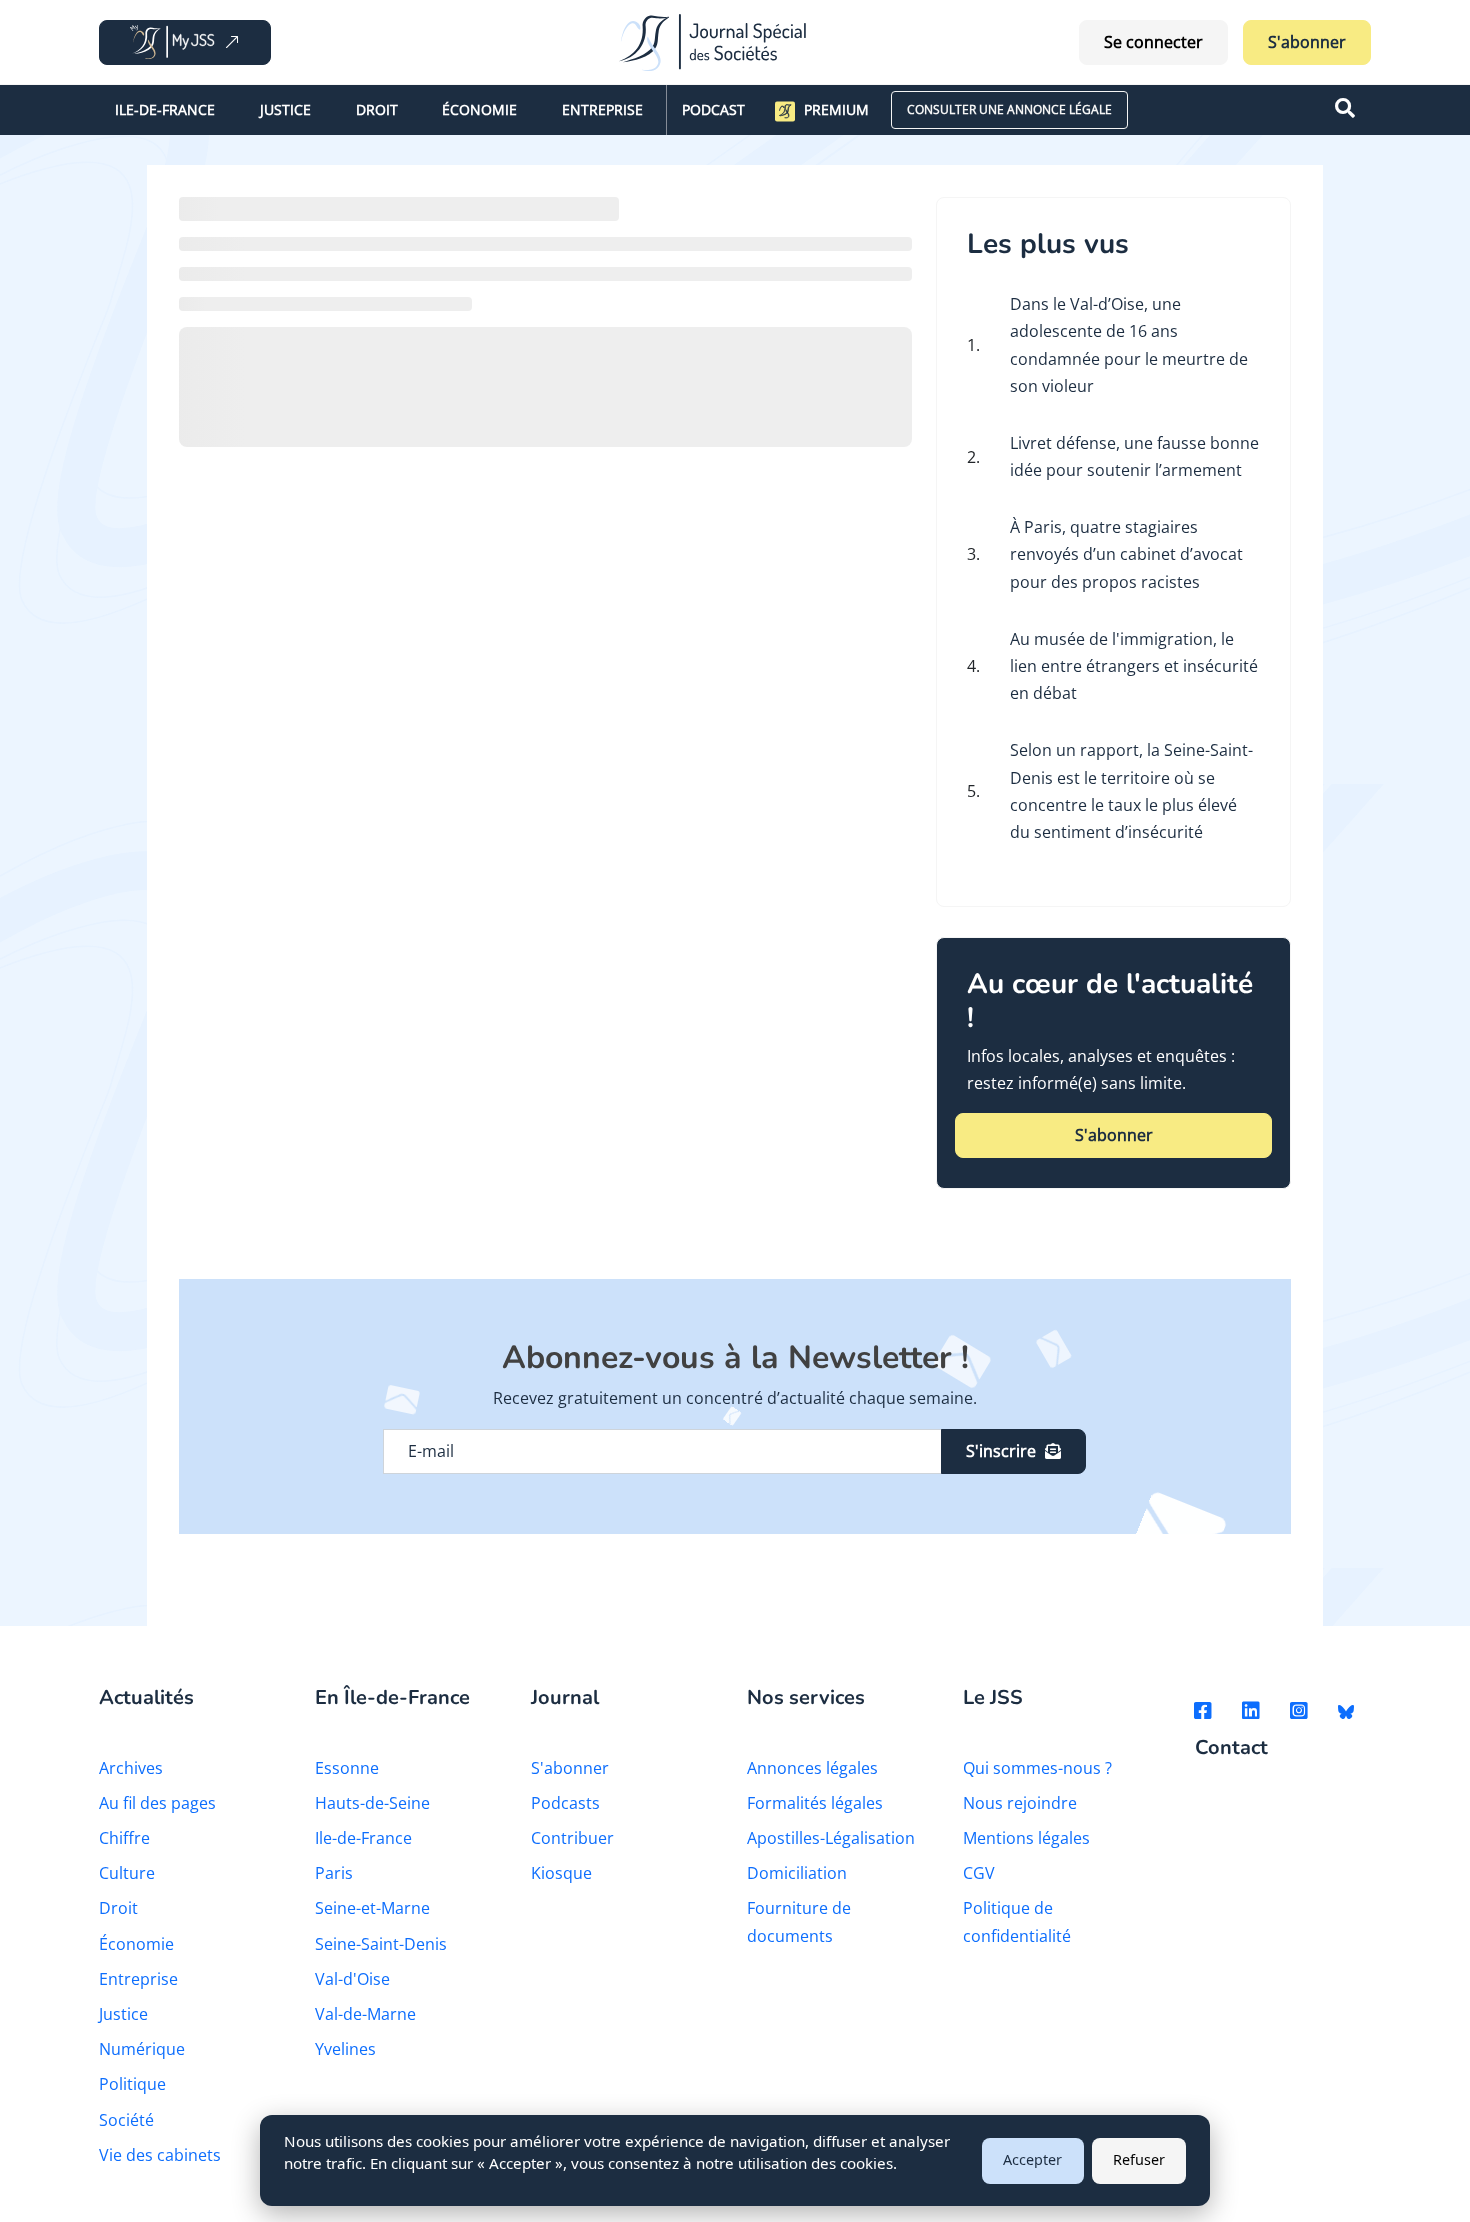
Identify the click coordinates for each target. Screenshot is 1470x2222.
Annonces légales (812, 1768)
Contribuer (572, 1838)
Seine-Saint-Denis (381, 1944)
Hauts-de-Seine (372, 1803)
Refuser (1139, 2159)
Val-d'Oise (352, 1979)
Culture (127, 1873)
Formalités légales (815, 1803)
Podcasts (565, 1803)
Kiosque (561, 1873)
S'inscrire (1001, 1451)
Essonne (347, 1768)
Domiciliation (797, 1873)
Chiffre (124, 1838)
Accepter (1032, 2159)
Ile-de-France (165, 109)
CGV (979, 1873)
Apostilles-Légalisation (831, 1838)
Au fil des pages (157, 1803)
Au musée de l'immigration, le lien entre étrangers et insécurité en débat (1134, 666)
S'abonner (1307, 42)
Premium (836, 109)
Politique (132, 2084)
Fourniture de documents (799, 1921)
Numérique (142, 2049)
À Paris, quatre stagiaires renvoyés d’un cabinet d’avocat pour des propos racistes (1126, 554)
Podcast (713, 109)
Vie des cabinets (160, 2155)
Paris (334, 1873)
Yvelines (345, 2049)
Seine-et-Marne (372, 1908)
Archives (131, 1768)
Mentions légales (1026, 1838)
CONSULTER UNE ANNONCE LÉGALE (1009, 109)
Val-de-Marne (365, 2014)
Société (126, 2120)
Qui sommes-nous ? (1037, 1768)
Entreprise (602, 109)
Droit (377, 109)
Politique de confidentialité (1017, 1921)
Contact (1231, 1748)
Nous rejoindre (1020, 1803)
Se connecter (1153, 42)
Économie (479, 109)
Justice (285, 109)
